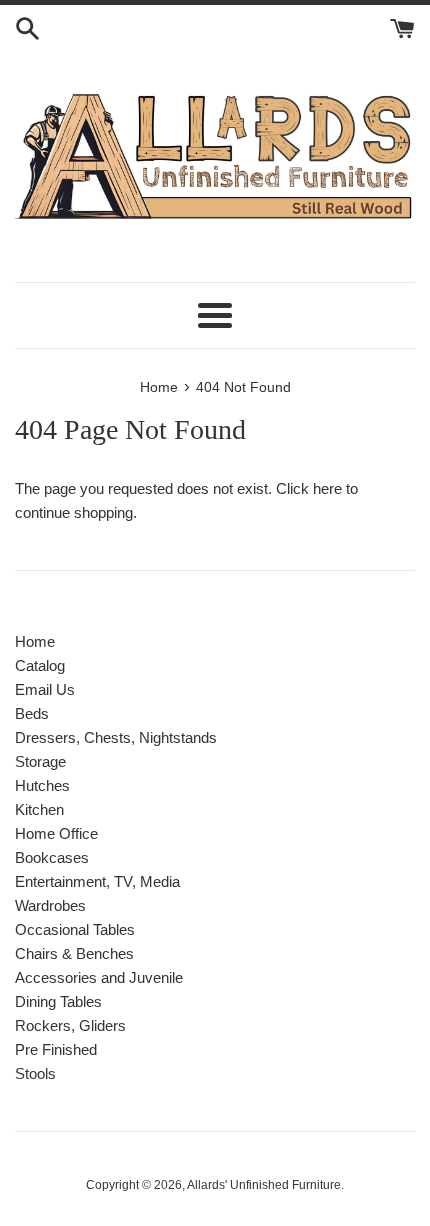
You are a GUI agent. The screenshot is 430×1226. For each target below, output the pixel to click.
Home (35, 641)
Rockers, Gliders (70, 1025)
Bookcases (52, 857)
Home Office (56, 833)
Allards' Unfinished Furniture (264, 1185)
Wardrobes (50, 905)
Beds (32, 713)
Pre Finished (56, 1049)
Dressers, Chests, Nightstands (116, 737)
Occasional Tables (75, 929)
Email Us (45, 689)
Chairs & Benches (74, 953)
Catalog (40, 665)
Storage (40, 761)
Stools (35, 1073)
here (327, 488)
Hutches (42, 785)
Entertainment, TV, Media (97, 881)
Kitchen (39, 809)
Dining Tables (58, 1001)
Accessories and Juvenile (99, 977)
